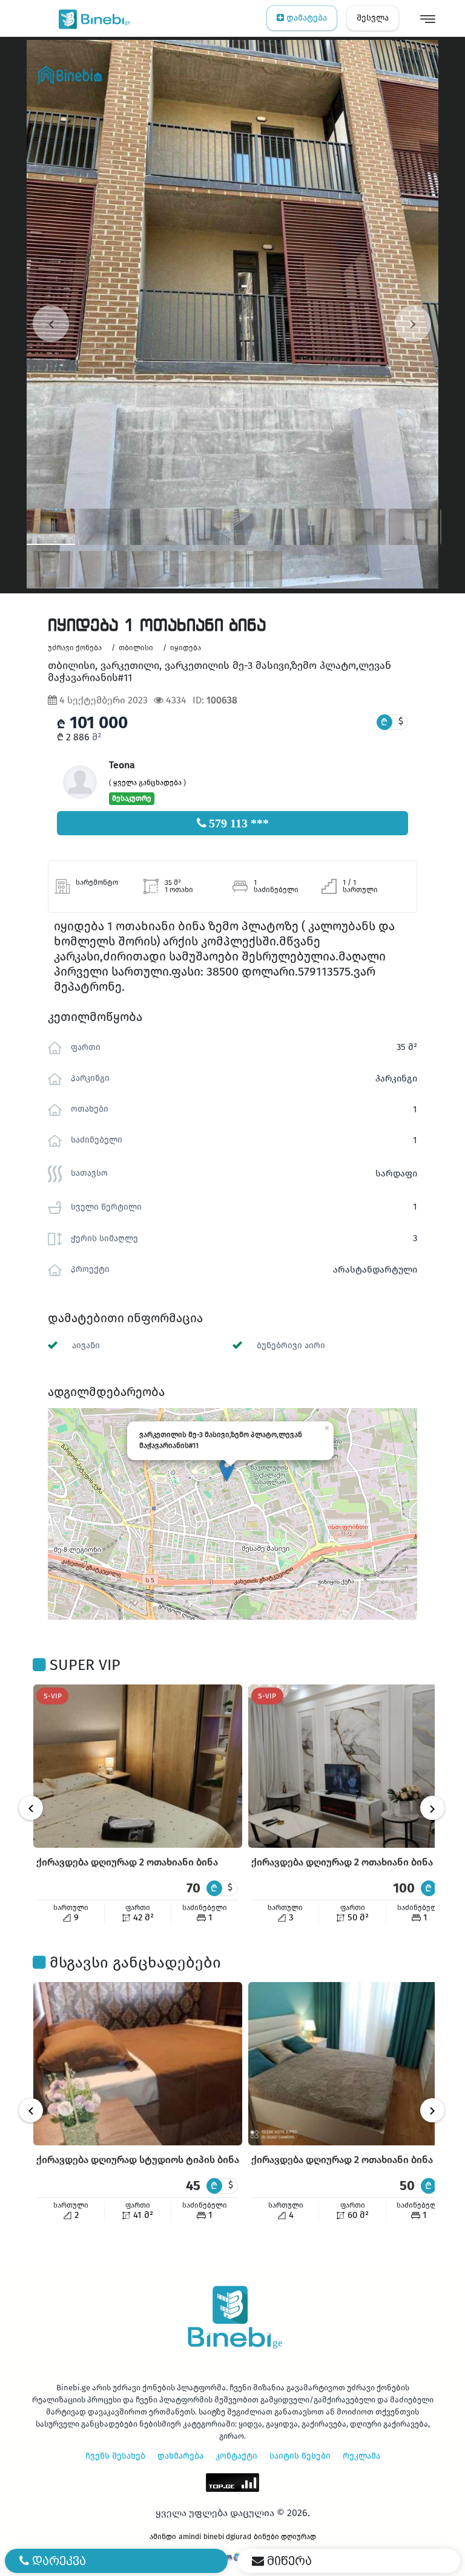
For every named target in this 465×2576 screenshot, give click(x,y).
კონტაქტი (236, 2456)
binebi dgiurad (227, 2537)
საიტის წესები (300, 2456)
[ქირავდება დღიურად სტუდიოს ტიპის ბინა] (138, 2064)
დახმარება (180, 2456)
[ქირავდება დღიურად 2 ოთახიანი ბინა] (138, 1766)
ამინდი (163, 2537)
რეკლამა (361, 2456)
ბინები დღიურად (285, 2537)
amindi (190, 2537)
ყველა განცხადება (147, 783)
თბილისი (136, 648)
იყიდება (186, 648)
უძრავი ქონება (75, 648)
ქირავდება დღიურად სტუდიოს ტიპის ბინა (138, 2160)
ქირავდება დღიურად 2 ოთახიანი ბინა (127, 1862)
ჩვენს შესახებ (115, 2456)
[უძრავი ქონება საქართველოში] (92, 18)
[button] (227, 1469)
